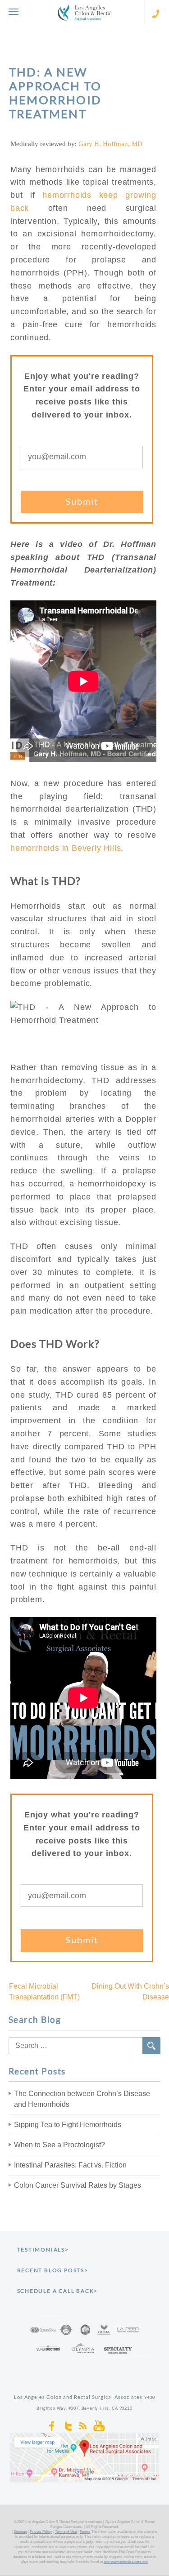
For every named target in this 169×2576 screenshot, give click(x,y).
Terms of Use (66, 2532)
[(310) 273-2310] (157, 12)
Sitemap (20, 2532)
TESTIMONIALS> (43, 2250)
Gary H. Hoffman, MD (110, 144)
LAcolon (85, 12)
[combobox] (85, 2046)
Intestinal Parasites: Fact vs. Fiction (70, 2165)
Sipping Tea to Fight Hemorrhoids (68, 2125)
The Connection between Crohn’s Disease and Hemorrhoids (82, 2099)
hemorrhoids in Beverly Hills (66, 848)
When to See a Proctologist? (59, 2145)
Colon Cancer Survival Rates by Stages (78, 2185)
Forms (85, 2532)
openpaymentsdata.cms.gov (126, 2562)
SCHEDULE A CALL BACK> (58, 2291)
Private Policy (41, 2532)
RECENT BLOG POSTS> (53, 2270)
